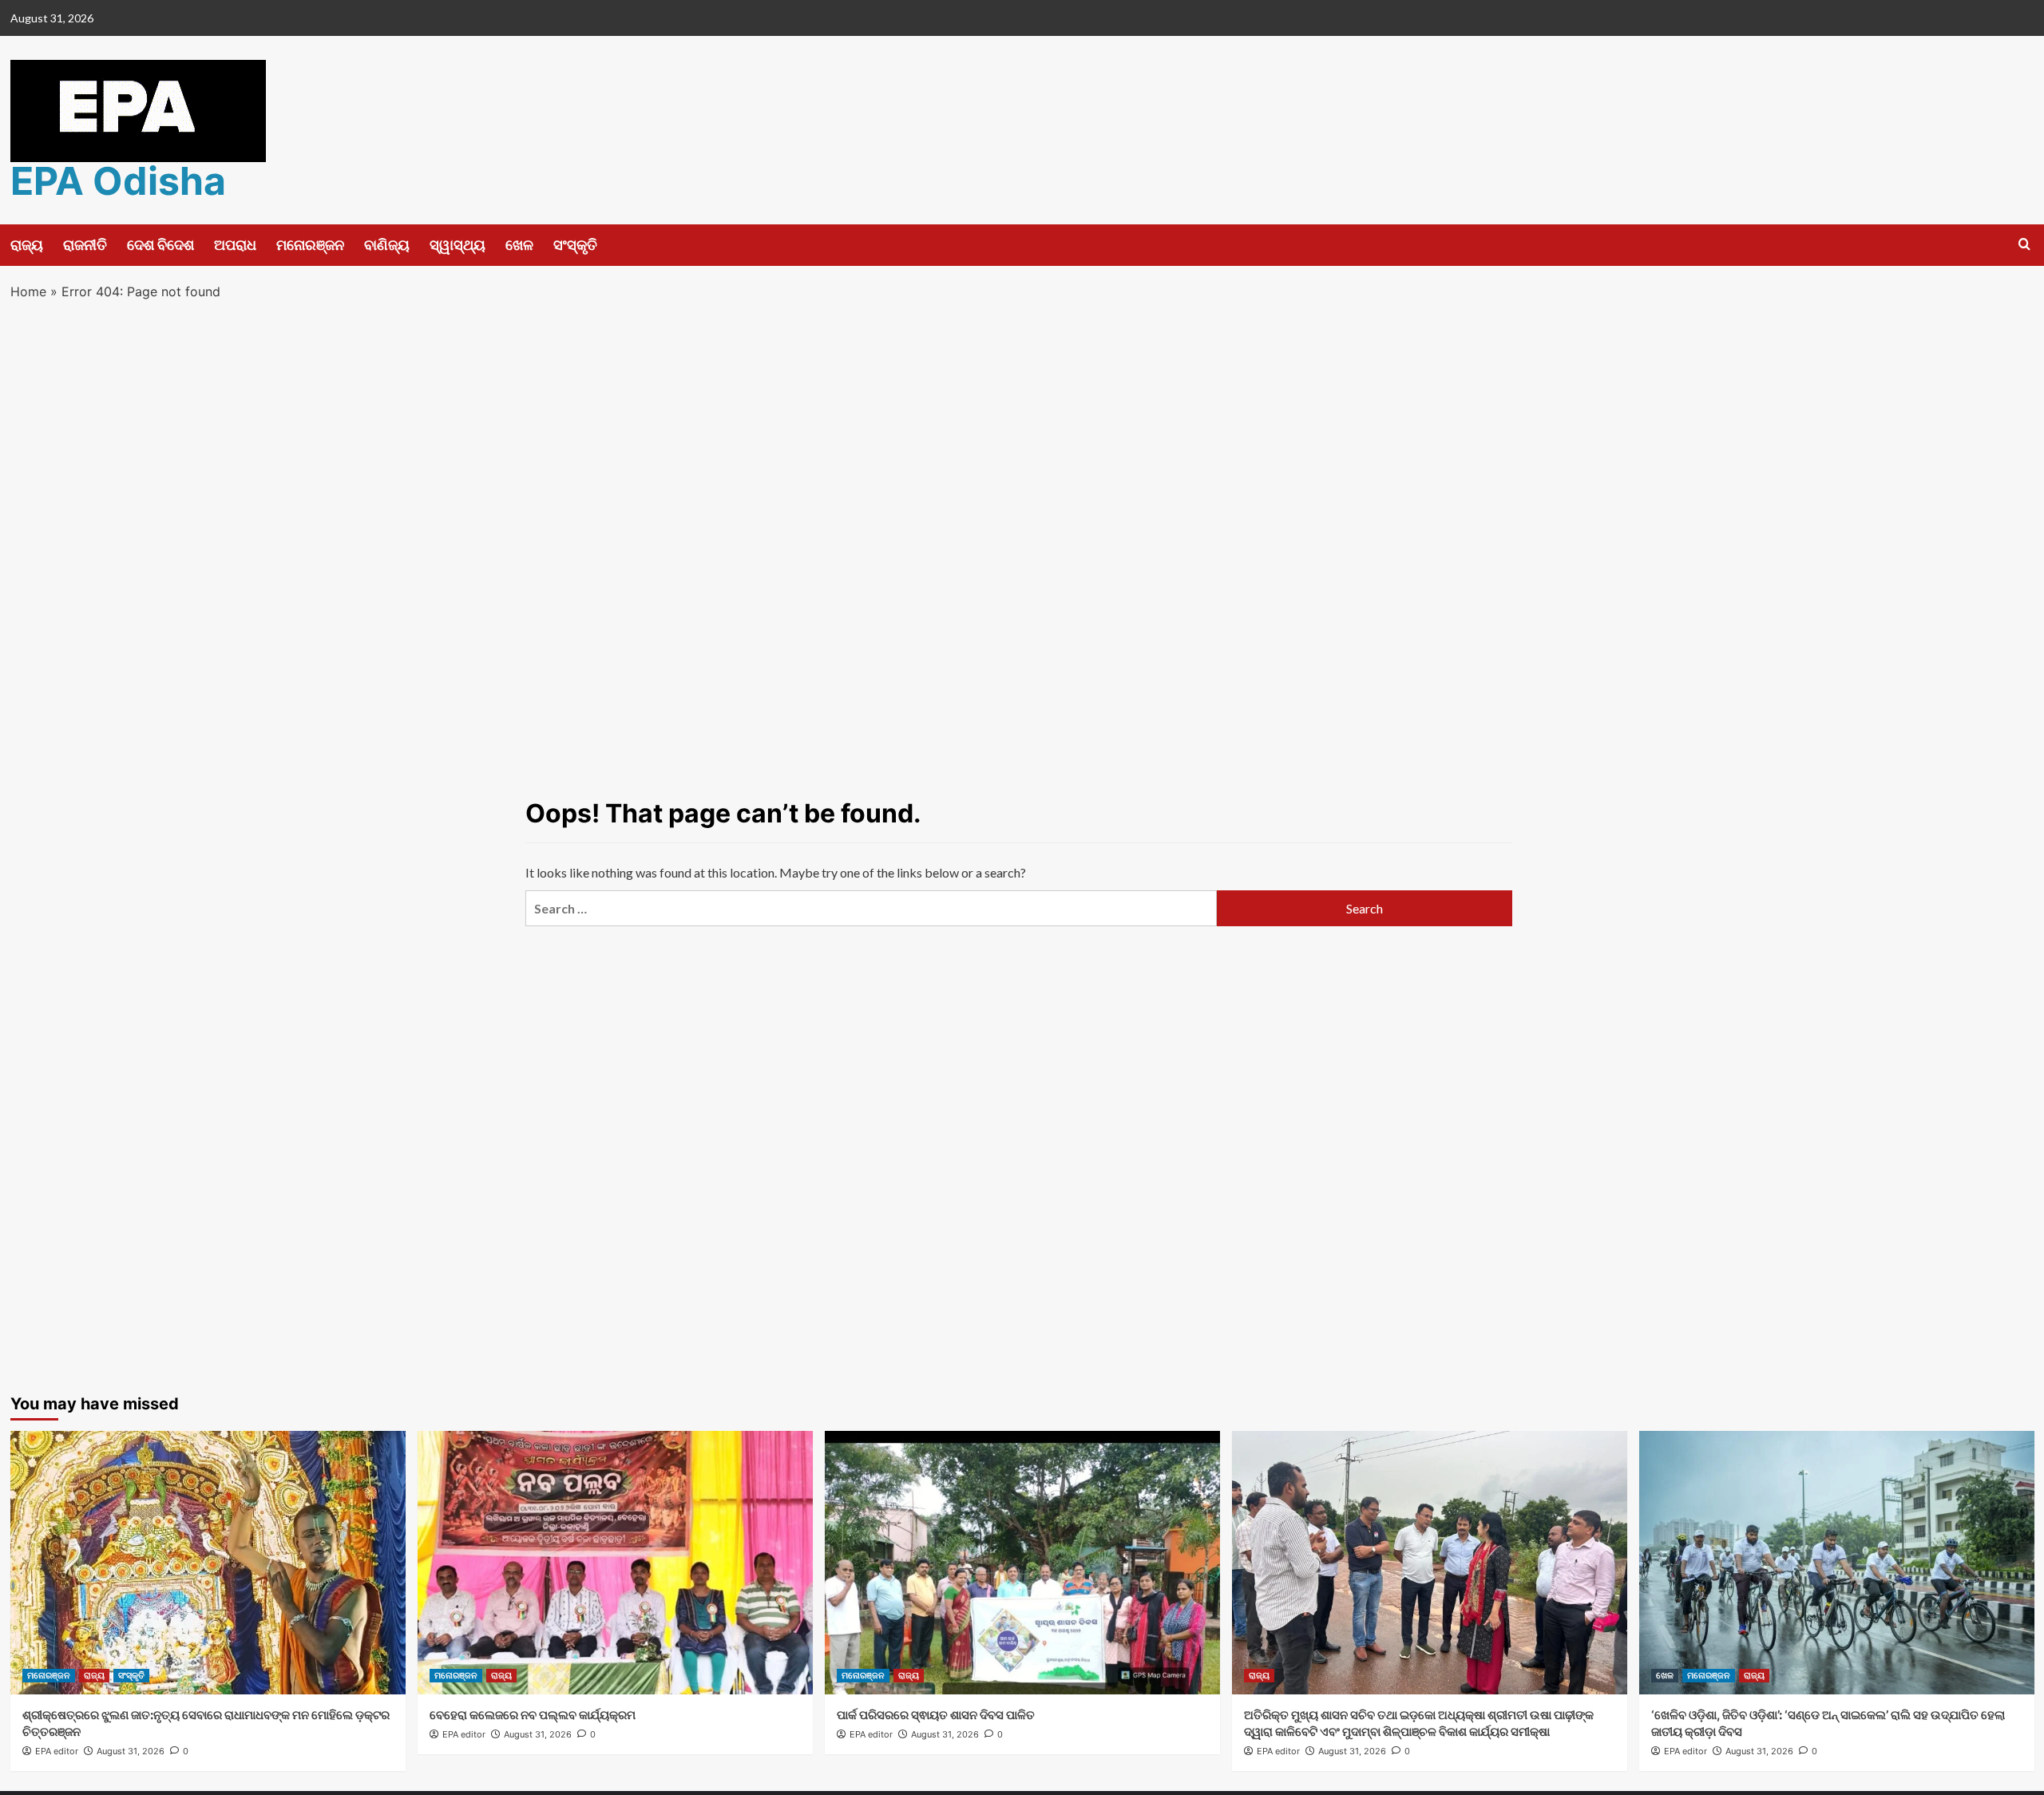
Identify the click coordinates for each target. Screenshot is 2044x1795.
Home (28, 291)
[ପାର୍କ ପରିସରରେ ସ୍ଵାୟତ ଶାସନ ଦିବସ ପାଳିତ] (1022, 1563)
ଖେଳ (519, 245)
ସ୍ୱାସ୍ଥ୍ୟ (458, 245)
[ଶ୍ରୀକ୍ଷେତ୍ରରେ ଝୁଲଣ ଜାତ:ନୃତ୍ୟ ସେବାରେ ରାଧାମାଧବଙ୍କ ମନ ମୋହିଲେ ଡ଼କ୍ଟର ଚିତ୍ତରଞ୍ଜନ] (208, 1563)
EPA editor (57, 1751)
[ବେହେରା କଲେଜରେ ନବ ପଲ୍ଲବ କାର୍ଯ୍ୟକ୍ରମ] (615, 1563)
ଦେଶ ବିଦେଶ (160, 245)
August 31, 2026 (131, 1751)
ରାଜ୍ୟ (27, 245)
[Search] (2024, 245)
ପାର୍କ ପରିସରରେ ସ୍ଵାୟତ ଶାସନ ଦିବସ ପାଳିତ (936, 1715)
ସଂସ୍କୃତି (575, 245)
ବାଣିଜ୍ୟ (387, 245)
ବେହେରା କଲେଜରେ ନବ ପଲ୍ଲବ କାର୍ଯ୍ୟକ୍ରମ (533, 1715)
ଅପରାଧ (235, 245)
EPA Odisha (118, 181)
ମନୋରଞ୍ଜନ (310, 245)
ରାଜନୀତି (85, 245)
